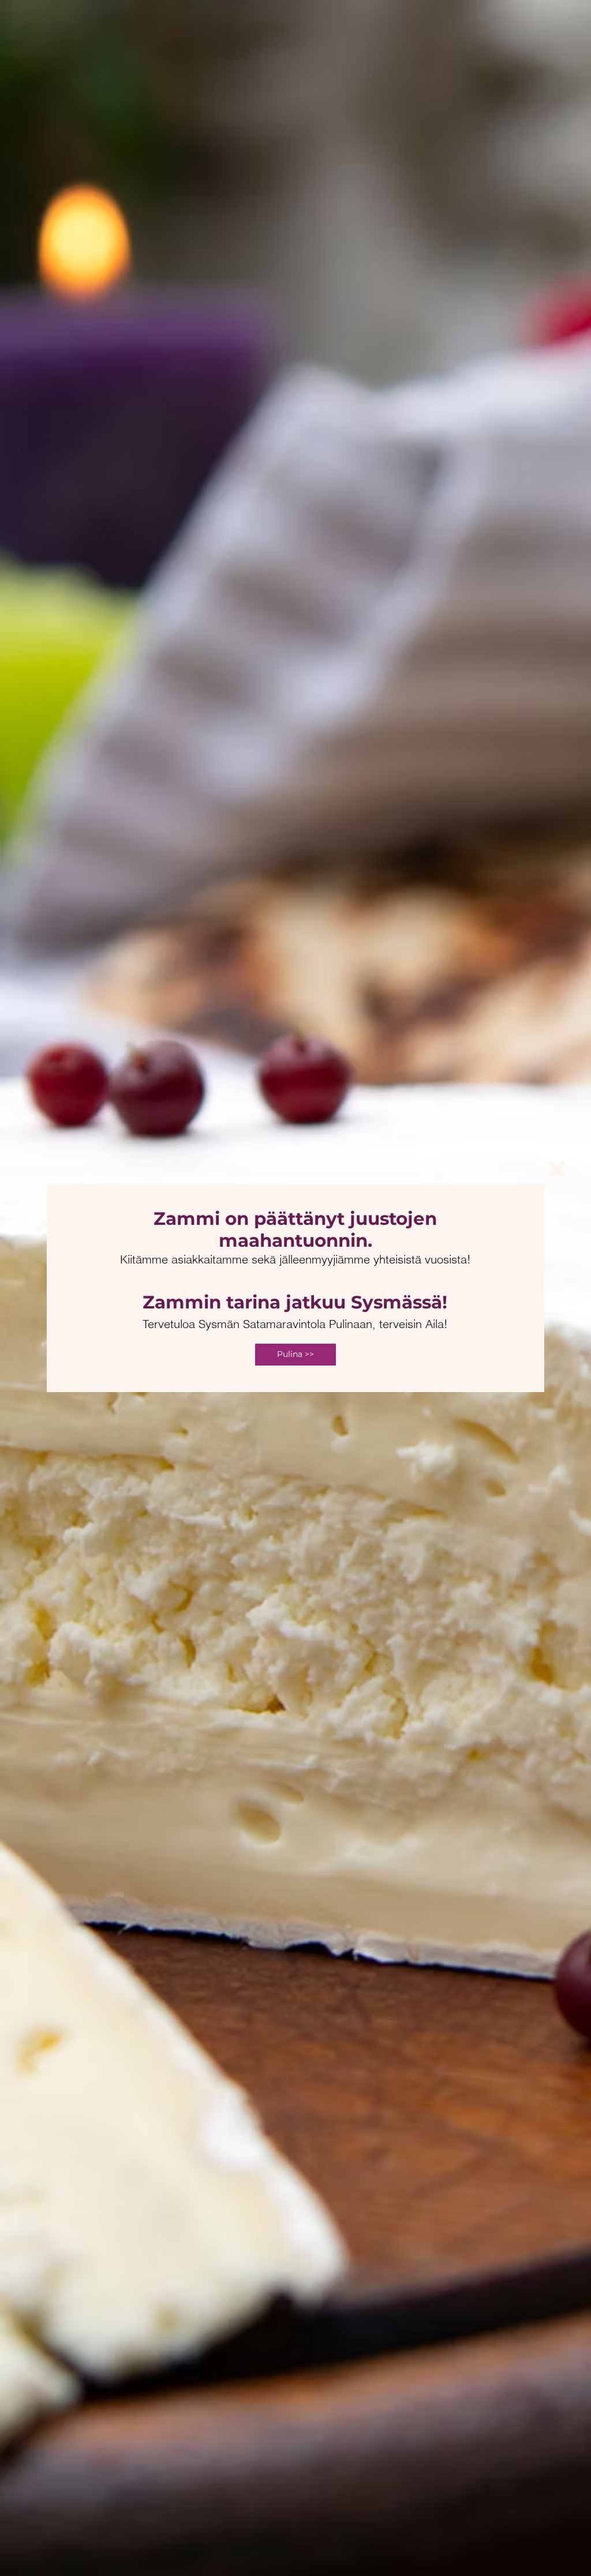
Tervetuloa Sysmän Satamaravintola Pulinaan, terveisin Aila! (295, 1324)
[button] (557, 1169)
